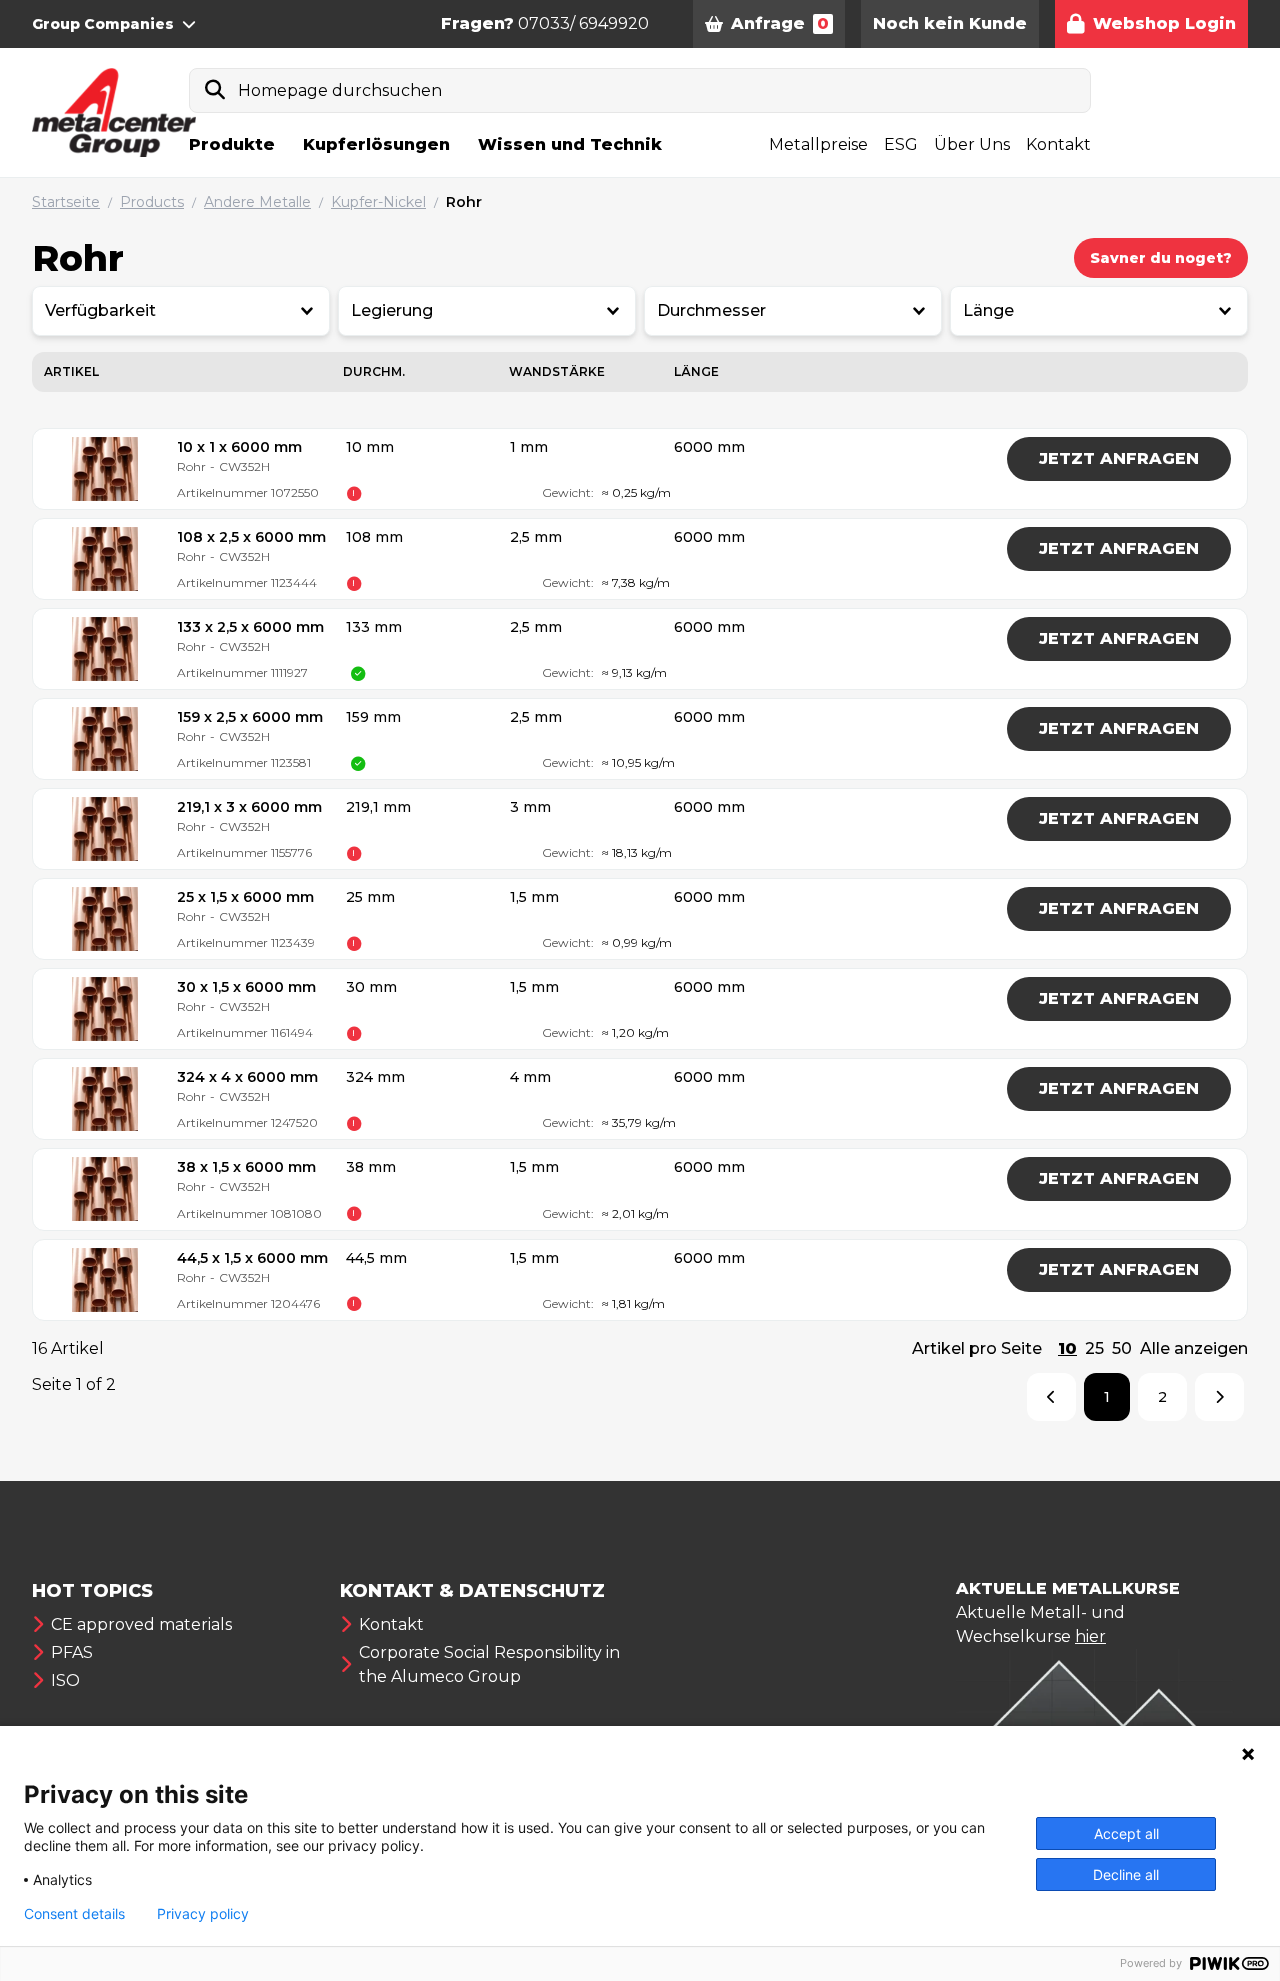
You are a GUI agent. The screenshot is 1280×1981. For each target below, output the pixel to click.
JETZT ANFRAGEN (1119, 458)
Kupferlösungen (376, 144)
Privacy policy (203, 1914)
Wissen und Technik (570, 144)
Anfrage (780, 23)
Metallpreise (818, 144)
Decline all (1126, 1874)
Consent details (74, 1914)
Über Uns (972, 144)
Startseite (66, 202)
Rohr (464, 202)
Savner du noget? (1161, 258)
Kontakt (1058, 144)
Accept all (1126, 1833)
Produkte (232, 144)
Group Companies (103, 24)
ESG (901, 144)
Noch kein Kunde (950, 23)
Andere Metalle (257, 202)
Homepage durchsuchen (340, 90)
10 (1067, 1348)
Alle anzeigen (1194, 1348)
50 (1122, 1348)
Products (152, 202)
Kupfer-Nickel (378, 202)
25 (1094, 1348)
